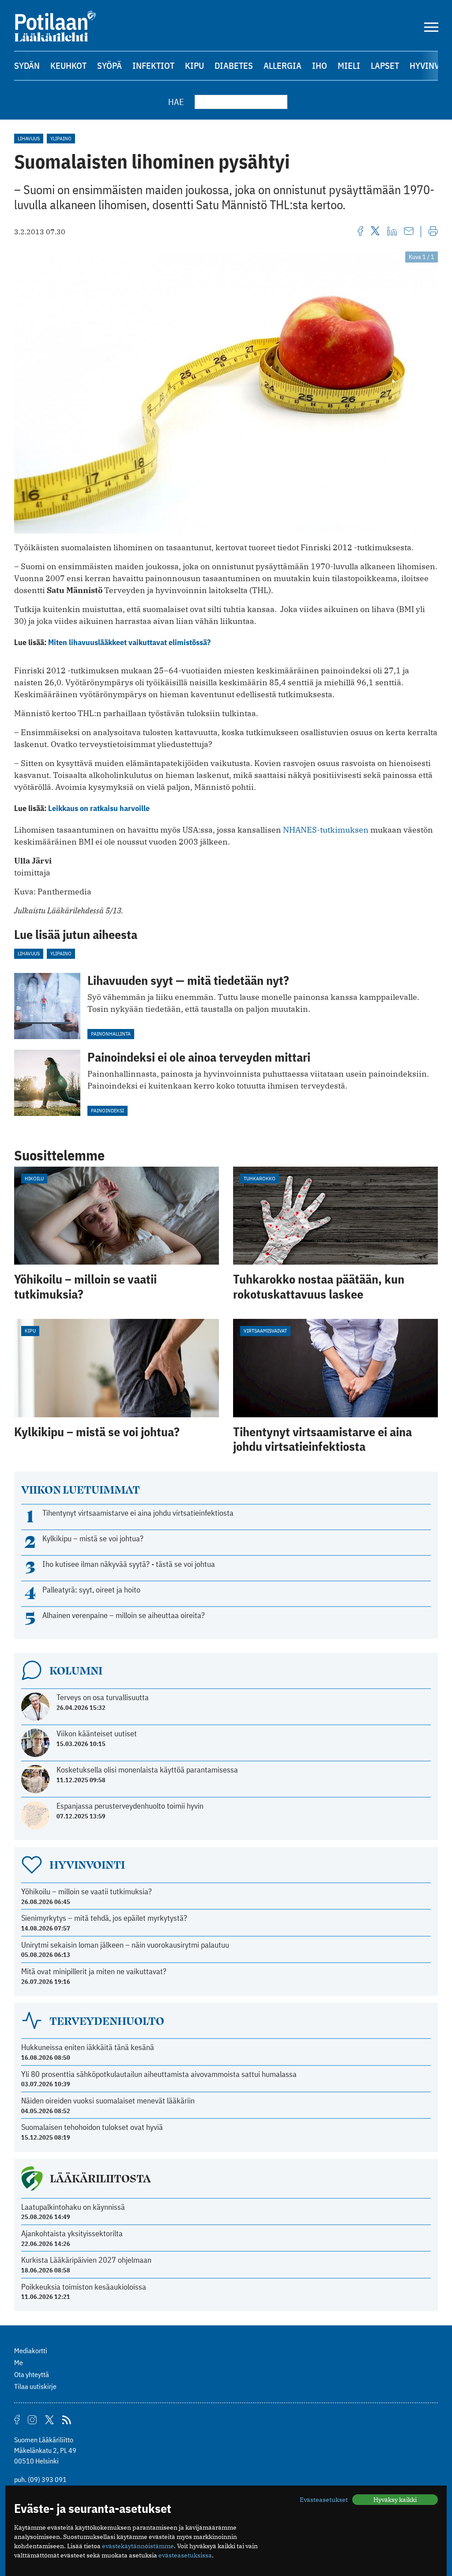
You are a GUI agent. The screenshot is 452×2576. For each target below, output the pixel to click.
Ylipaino (61, 138)
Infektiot (153, 66)
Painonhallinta (111, 1034)
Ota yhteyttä (32, 2374)
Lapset (385, 66)
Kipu (194, 66)
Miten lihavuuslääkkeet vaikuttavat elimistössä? (129, 642)
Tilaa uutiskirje (35, 2386)
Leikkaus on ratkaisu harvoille (99, 808)
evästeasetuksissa (185, 2555)
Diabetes (234, 66)
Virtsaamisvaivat (265, 1331)
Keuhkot (68, 66)
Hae (176, 102)
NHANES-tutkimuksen (326, 830)
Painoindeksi (107, 1110)
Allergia (282, 66)
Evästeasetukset (324, 2500)
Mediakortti (31, 2351)
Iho (320, 66)
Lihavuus (29, 138)
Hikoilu (34, 1178)
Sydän (27, 66)
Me (19, 2362)
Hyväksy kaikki (395, 2500)
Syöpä (109, 66)
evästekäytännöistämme (138, 2546)
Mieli (349, 66)
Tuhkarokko (260, 1178)
